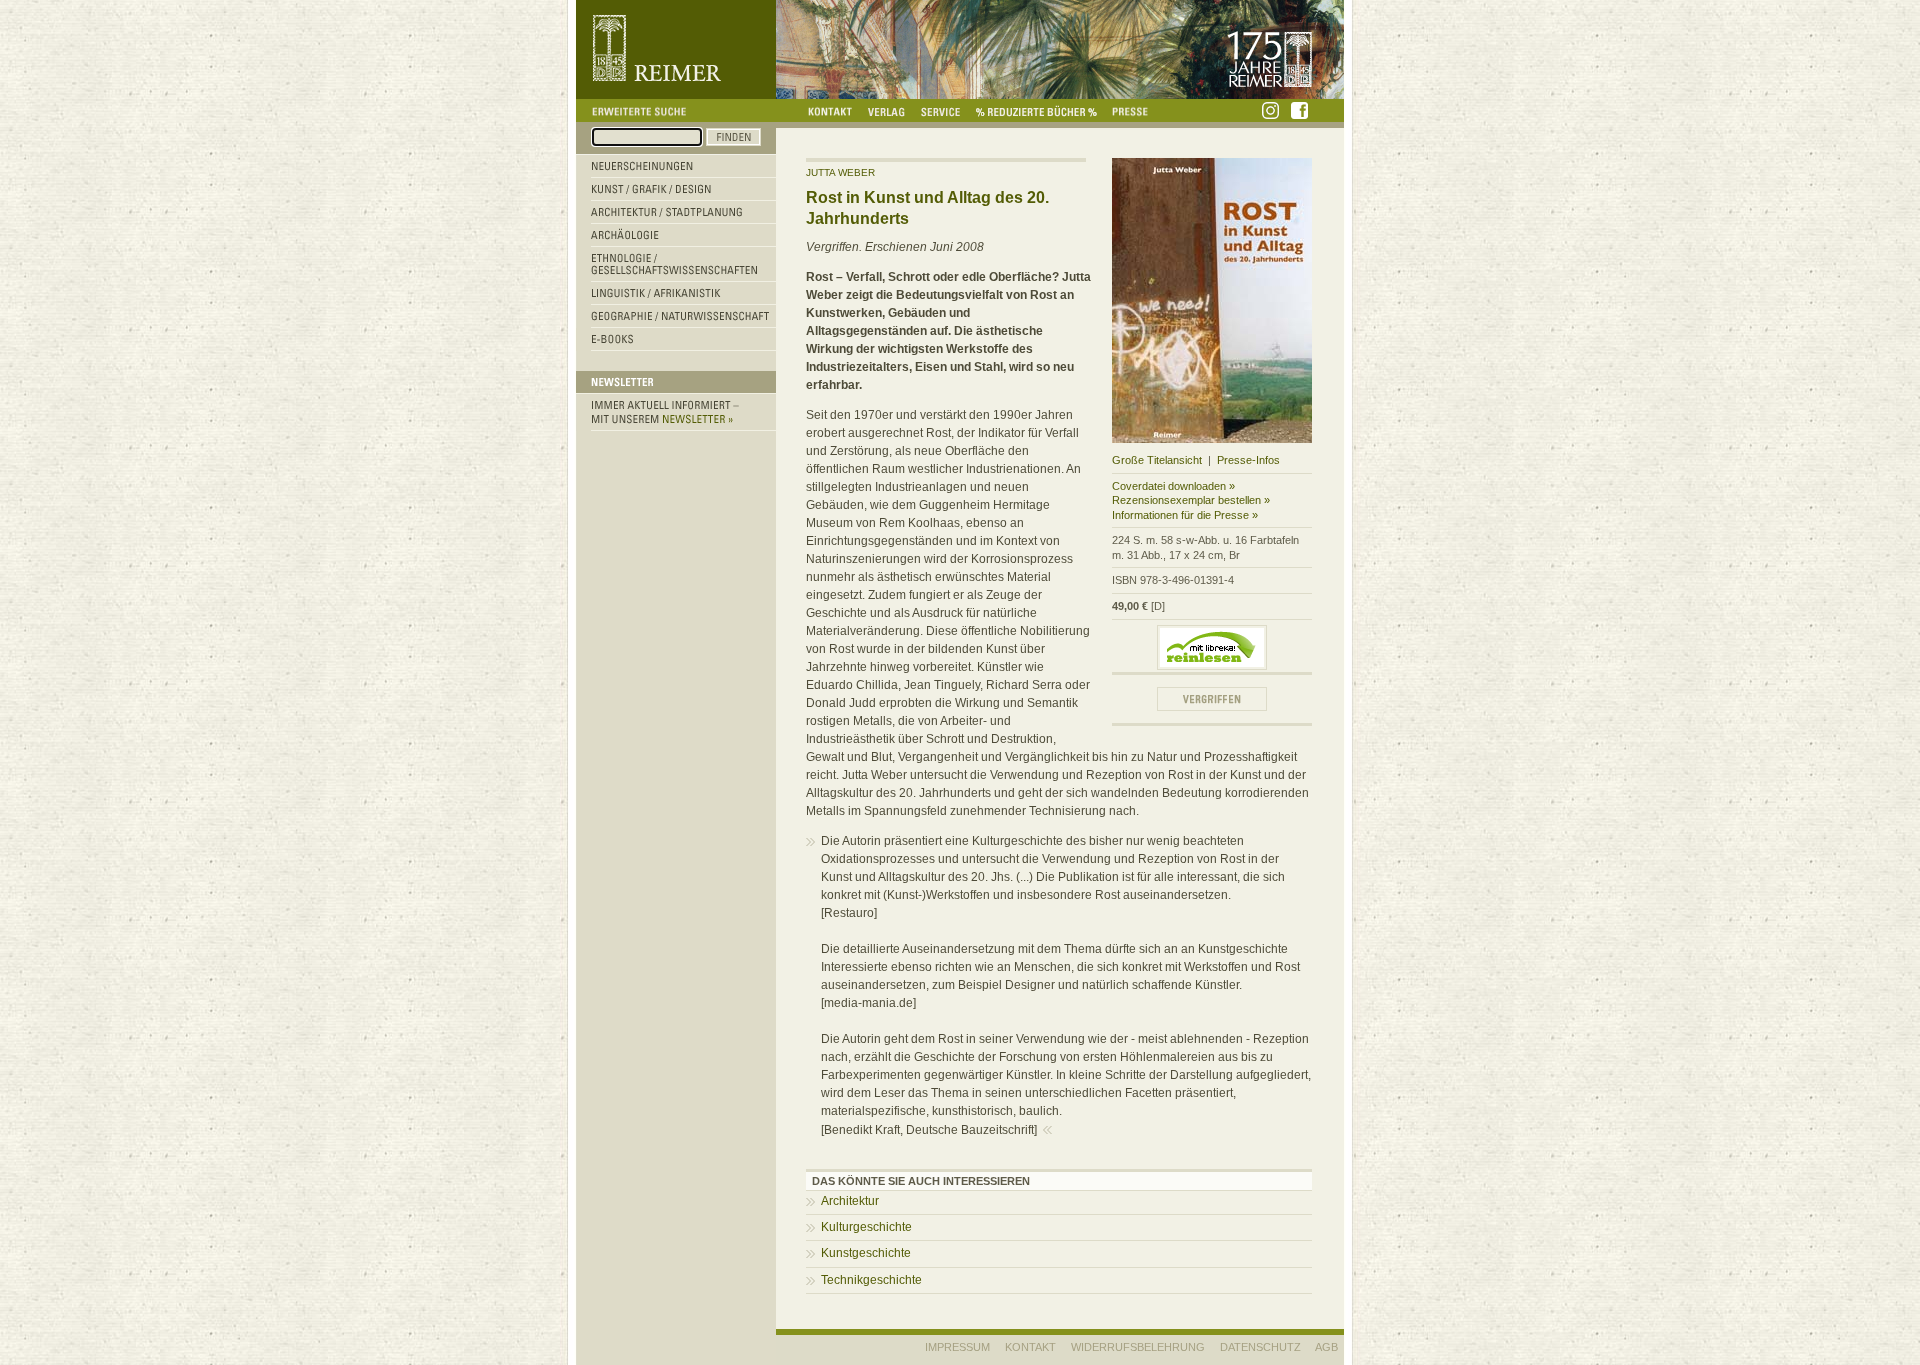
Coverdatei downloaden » (1173, 486)
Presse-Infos (1248, 460)
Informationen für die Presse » (1185, 515)
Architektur (850, 1201)
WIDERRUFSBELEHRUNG (1138, 1347)
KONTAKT (1030, 1347)
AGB (1326, 1347)
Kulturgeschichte (866, 1227)
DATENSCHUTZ (1260, 1347)
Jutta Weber (840, 172)
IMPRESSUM (957, 1347)
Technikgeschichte (871, 1280)
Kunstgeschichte (866, 1253)
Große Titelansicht (1157, 460)
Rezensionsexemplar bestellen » (1191, 500)
